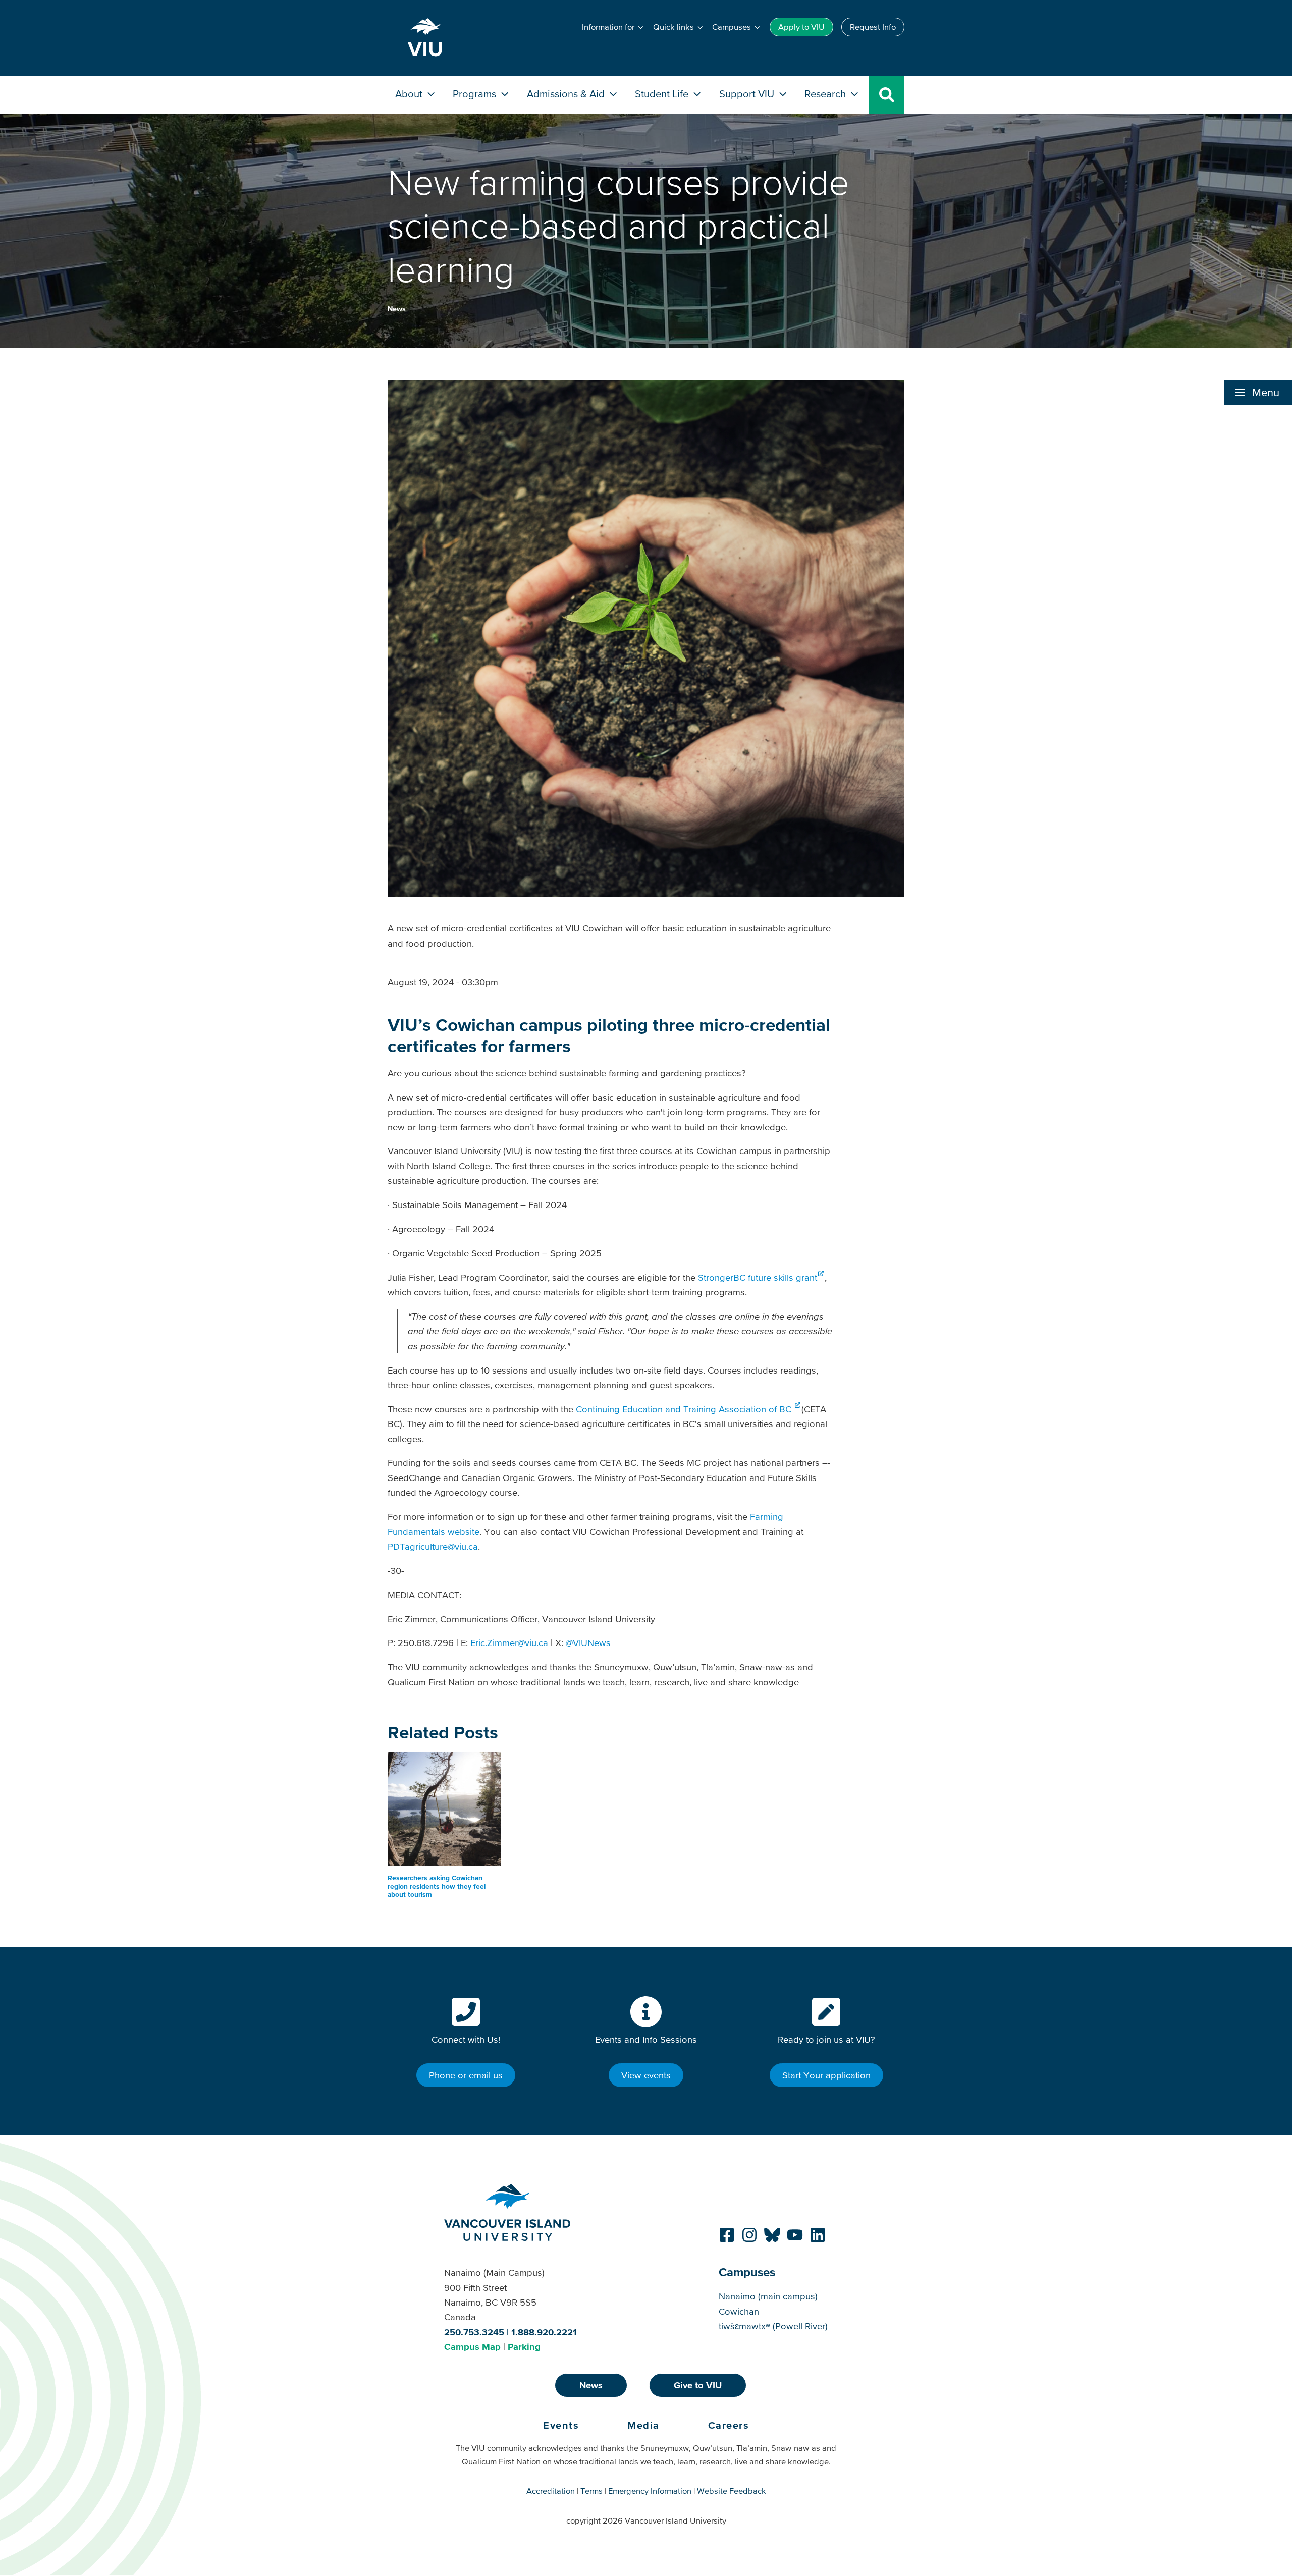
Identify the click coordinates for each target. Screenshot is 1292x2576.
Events (561, 2425)
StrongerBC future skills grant (758, 1277)
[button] (1258, 392)
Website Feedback (732, 2491)
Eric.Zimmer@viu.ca (509, 1643)
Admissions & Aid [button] (567, 94)
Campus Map (472, 2347)
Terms (591, 2491)
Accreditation (551, 2491)
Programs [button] (476, 94)
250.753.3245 (474, 2332)
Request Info (873, 27)
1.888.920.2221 (544, 2332)
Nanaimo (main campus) (768, 2296)
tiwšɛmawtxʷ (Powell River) (773, 2326)
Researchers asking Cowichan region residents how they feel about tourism (437, 1886)
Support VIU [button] (748, 94)
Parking (524, 2347)
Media (643, 2425)
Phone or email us (466, 2075)
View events (646, 2075)
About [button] (410, 94)
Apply (801, 27)
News (397, 309)
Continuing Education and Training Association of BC (685, 1409)
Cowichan (739, 2311)
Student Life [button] (663, 94)
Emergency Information (650, 2491)
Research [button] (826, 94)
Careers (729, 2425)
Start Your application (826, 2075)
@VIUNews (588, 1643)
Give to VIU (698, 2385)
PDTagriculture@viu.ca (433, 1546)
